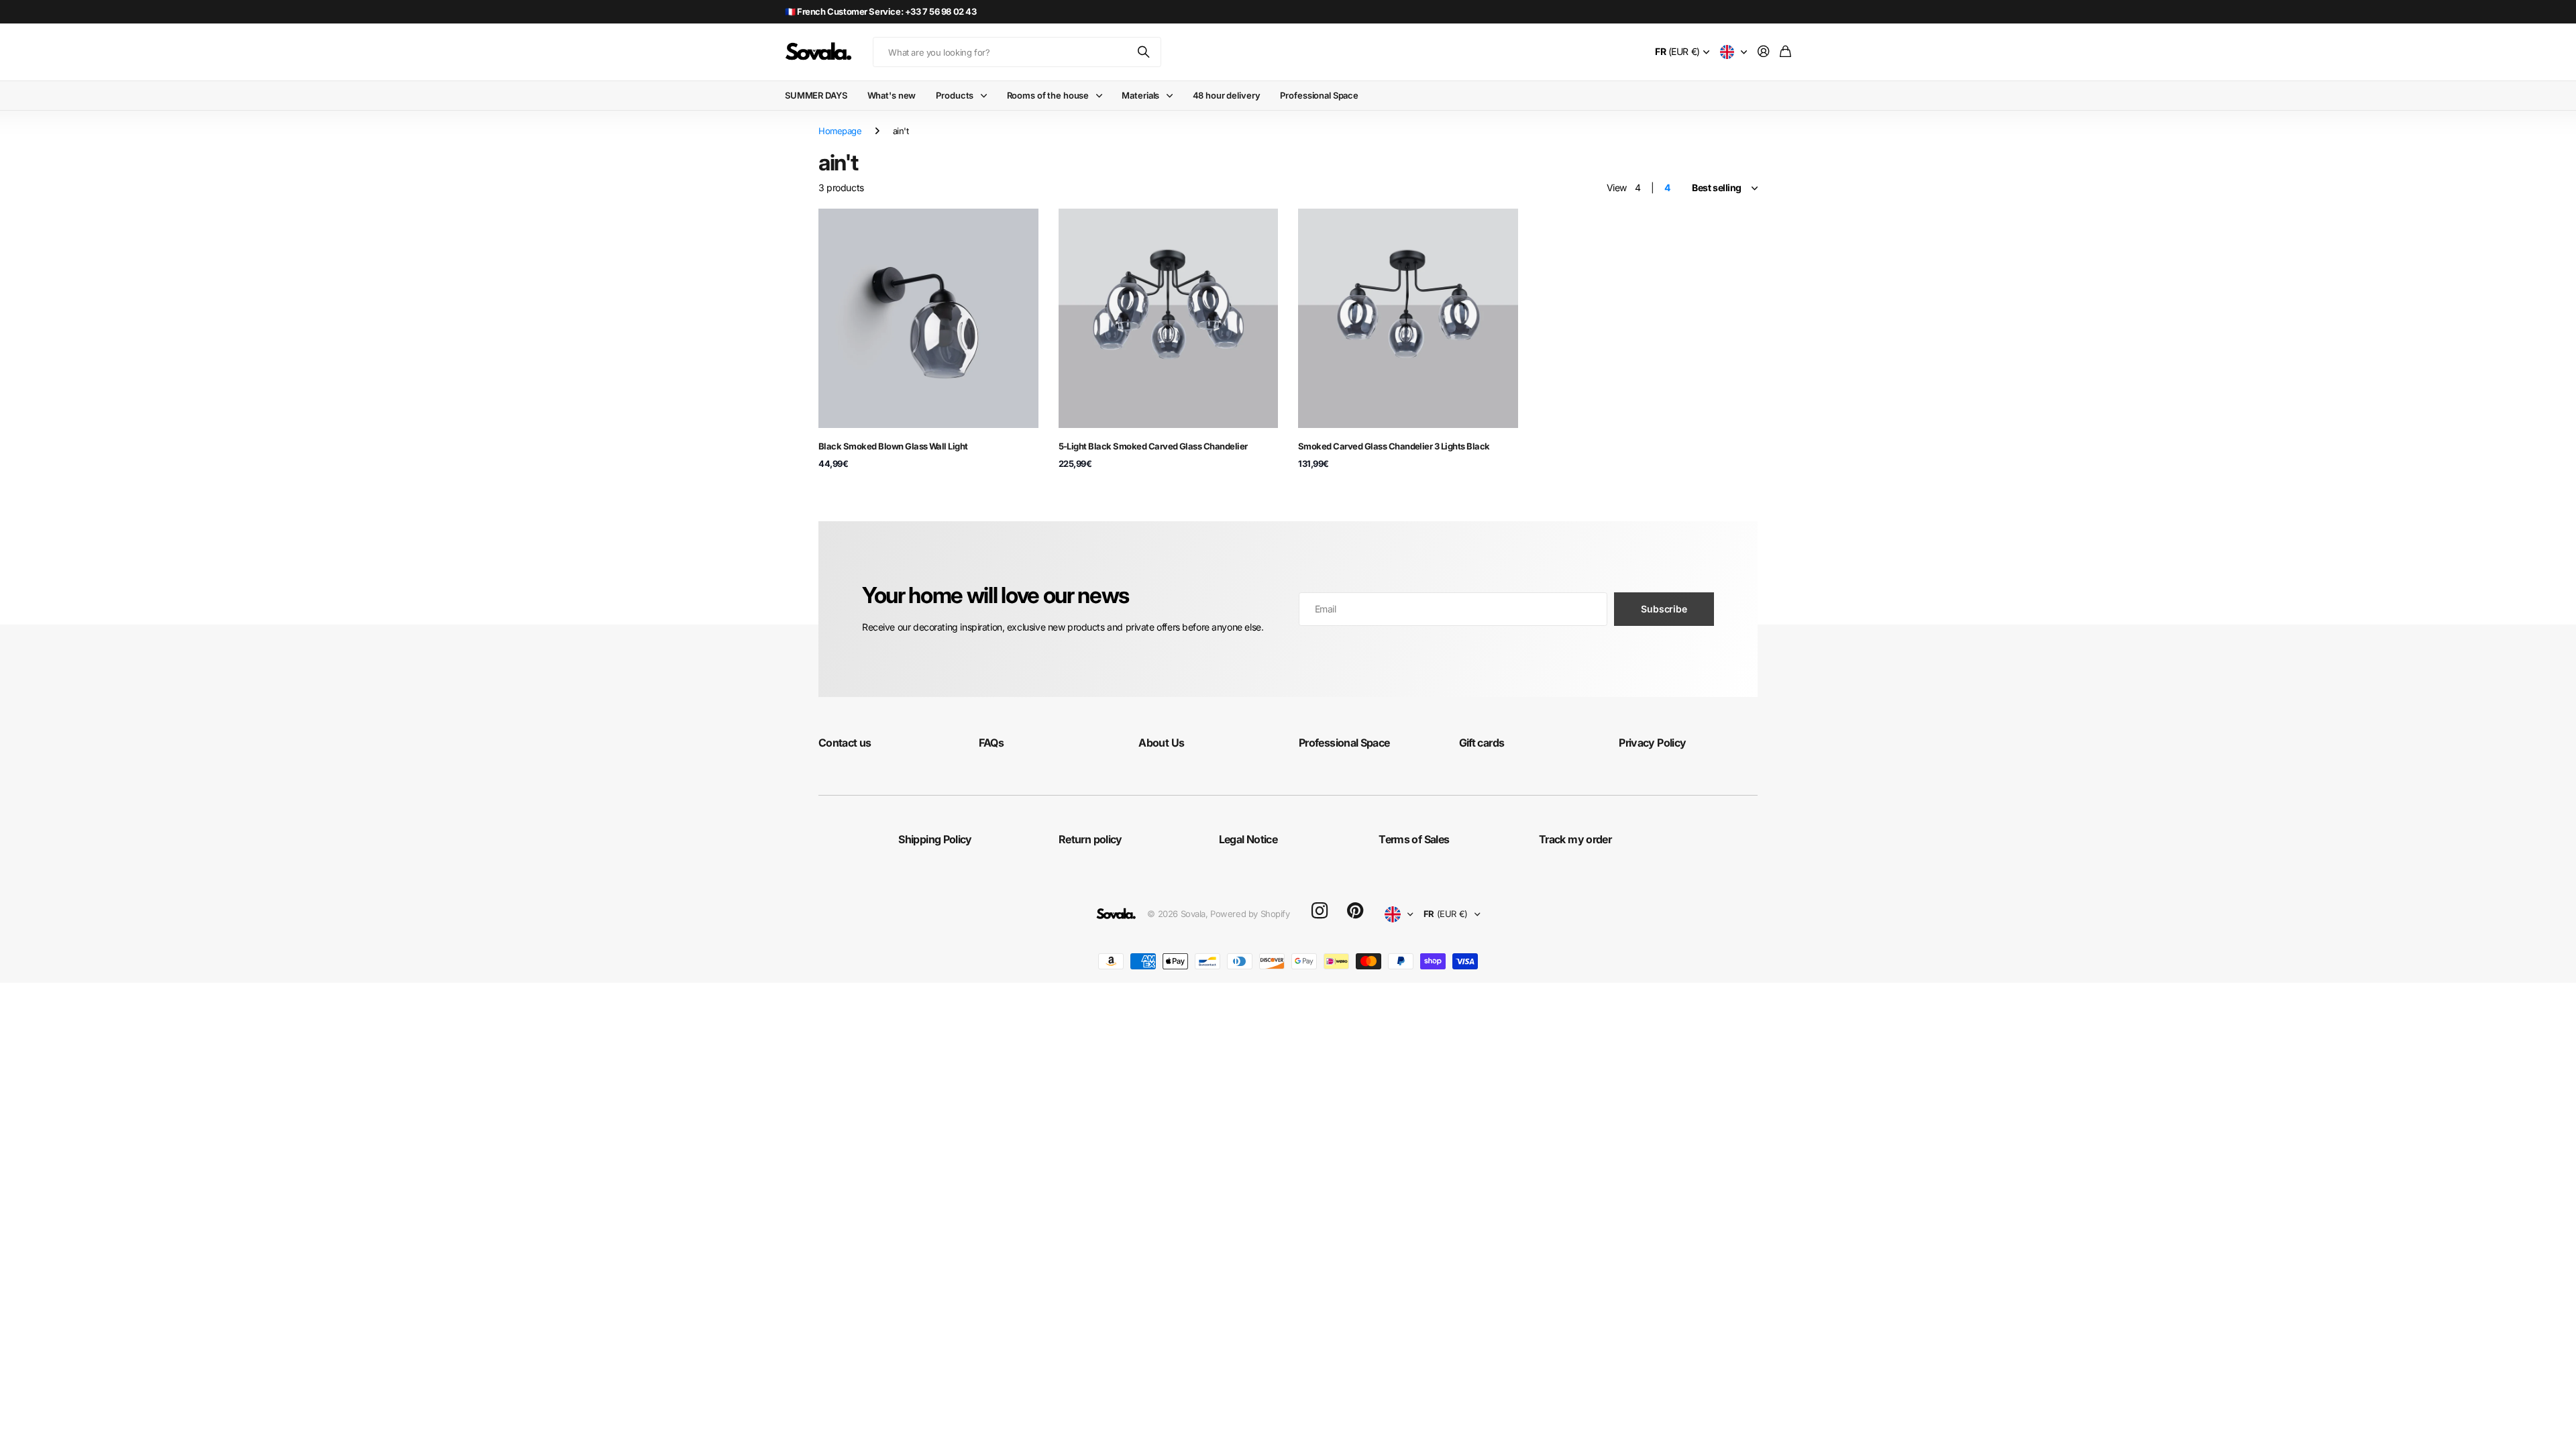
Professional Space (1319, 95)
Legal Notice (1248, 839)
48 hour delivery (1227, 95)
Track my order (1575, 839)
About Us (1161, 743)
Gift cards (1482, 743)
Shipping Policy (935, 839)
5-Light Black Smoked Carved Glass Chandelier (1153, 446)
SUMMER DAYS (816, 95)
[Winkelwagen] (1785, 52)
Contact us (845, 743)
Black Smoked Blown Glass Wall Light (893, 446)
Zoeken (1144, 52)
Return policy (1090, 839)
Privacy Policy (1652, 743)
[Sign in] (1764, 52)
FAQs (991, 743)
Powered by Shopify (1250, 914)
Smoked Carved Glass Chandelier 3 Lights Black (1394, 446)
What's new (892, 95)
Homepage (840, 131)
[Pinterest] (1355, 911)
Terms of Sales (1414, 839)
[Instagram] (1320, 911)
